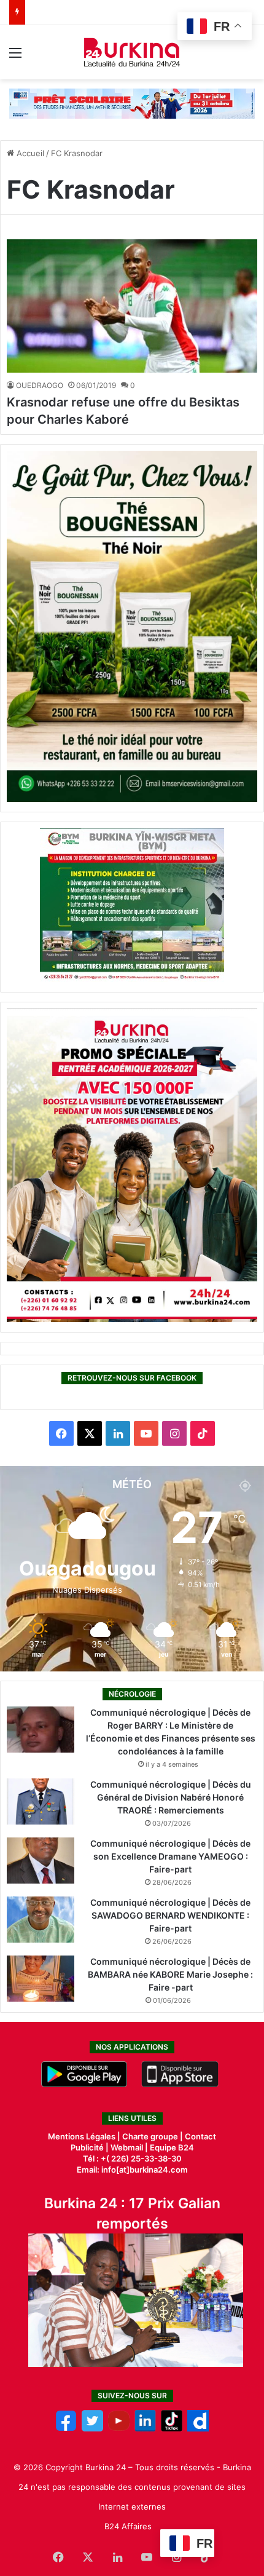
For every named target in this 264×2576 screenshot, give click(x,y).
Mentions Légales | (85, 2136)
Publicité (87, 2147)
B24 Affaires (128, 2526)
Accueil (29, 153)
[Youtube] (119, 2428)
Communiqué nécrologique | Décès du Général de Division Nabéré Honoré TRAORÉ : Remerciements (171, 1797)
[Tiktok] (172, 2428)
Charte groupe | (153, 2136)
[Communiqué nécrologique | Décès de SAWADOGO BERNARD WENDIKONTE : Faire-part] (41, 1920)
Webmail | (129, 2147)
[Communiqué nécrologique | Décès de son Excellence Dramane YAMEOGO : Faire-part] (41, 1861)
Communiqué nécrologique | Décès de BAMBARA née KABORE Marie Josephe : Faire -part (170, 1974)
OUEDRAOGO (40, 385)
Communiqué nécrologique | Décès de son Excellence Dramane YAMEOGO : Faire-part (170, 1856)
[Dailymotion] (198, 2428)
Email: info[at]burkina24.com (132, 2170)
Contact (200, 2136)
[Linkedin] (145, 2428)
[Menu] (15, 57)
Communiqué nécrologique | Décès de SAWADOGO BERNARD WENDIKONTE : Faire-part (170, 1915)
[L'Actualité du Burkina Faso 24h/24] (132, 52)
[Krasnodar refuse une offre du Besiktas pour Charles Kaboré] (132, 306)
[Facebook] (66, 2428)
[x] (92, 2428)
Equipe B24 (171, 2147)
